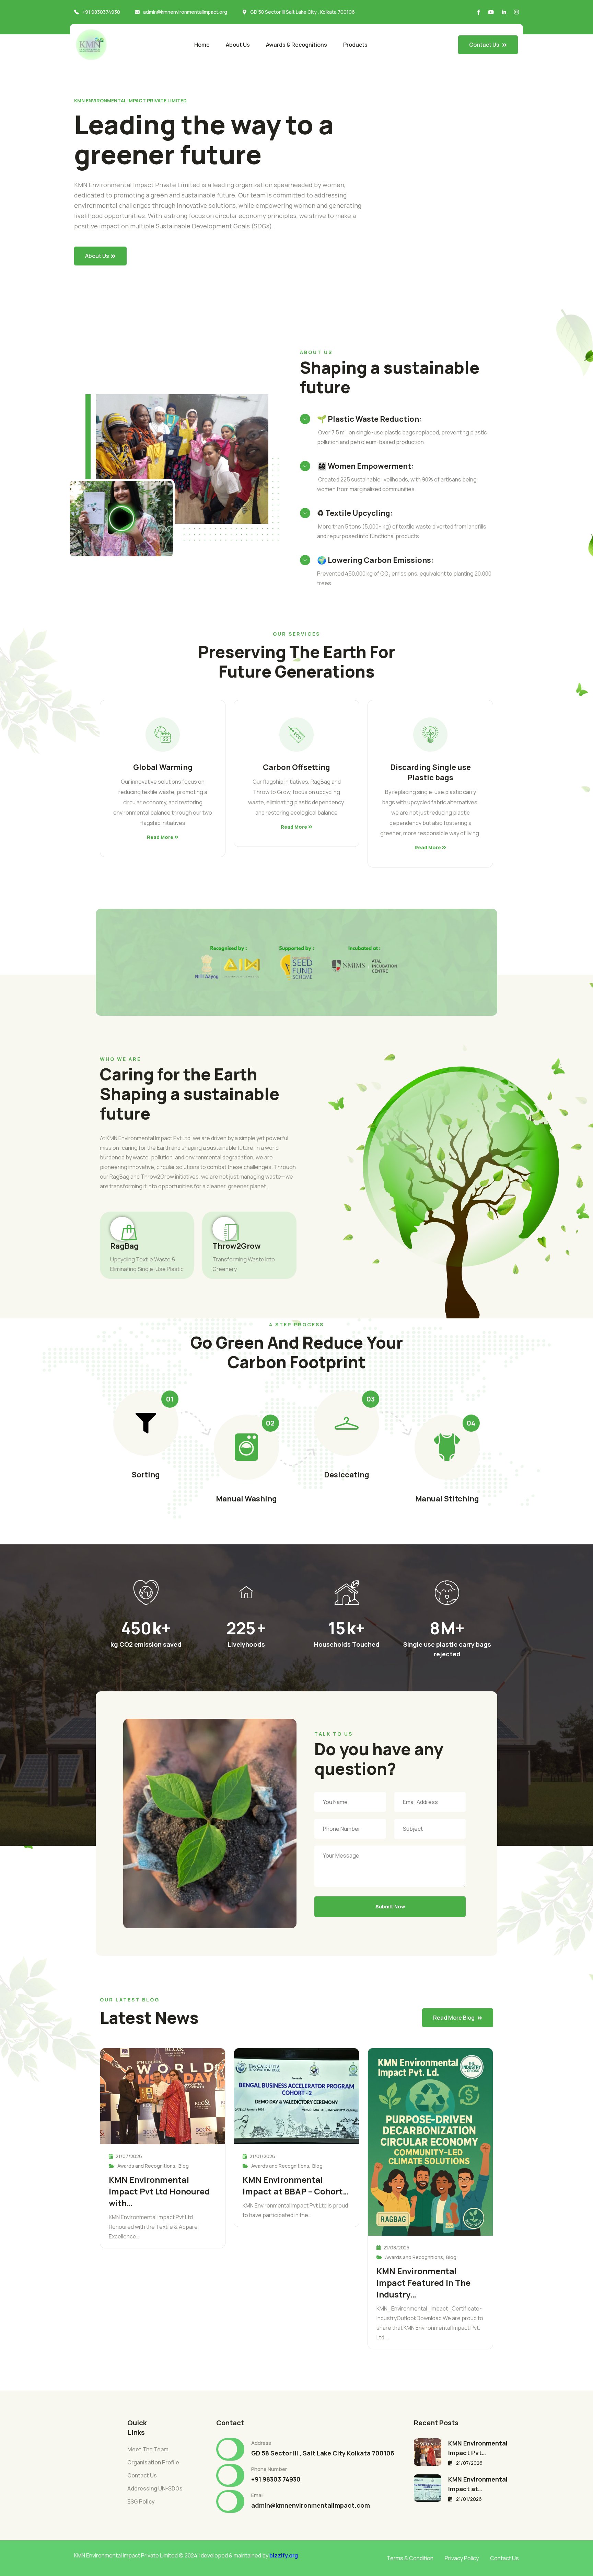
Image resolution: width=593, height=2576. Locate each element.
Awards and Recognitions (146, 2166)
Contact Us (142, 2475)
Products (355, 45)
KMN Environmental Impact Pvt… (478, 2448)
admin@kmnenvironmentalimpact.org (185, 12)
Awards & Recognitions (296, 45)
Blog (184, 2166)
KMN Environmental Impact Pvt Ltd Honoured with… (159, 2191)
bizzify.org (284, 2555)
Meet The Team (148, 2449)
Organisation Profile (153, 2462)
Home (202, 45)
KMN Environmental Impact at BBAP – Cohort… (296, 2185)
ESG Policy (141, 2501)
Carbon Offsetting (296, 767)
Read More (161, 837)
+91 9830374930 (101, 12)
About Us (238, 45)
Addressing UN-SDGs (155, 2488)
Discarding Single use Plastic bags (431, 772)
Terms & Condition (410, 2558)
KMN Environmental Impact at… (478, 2484)
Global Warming (163, 767)
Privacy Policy (462, 2558)
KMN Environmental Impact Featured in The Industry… (423, 2283)
